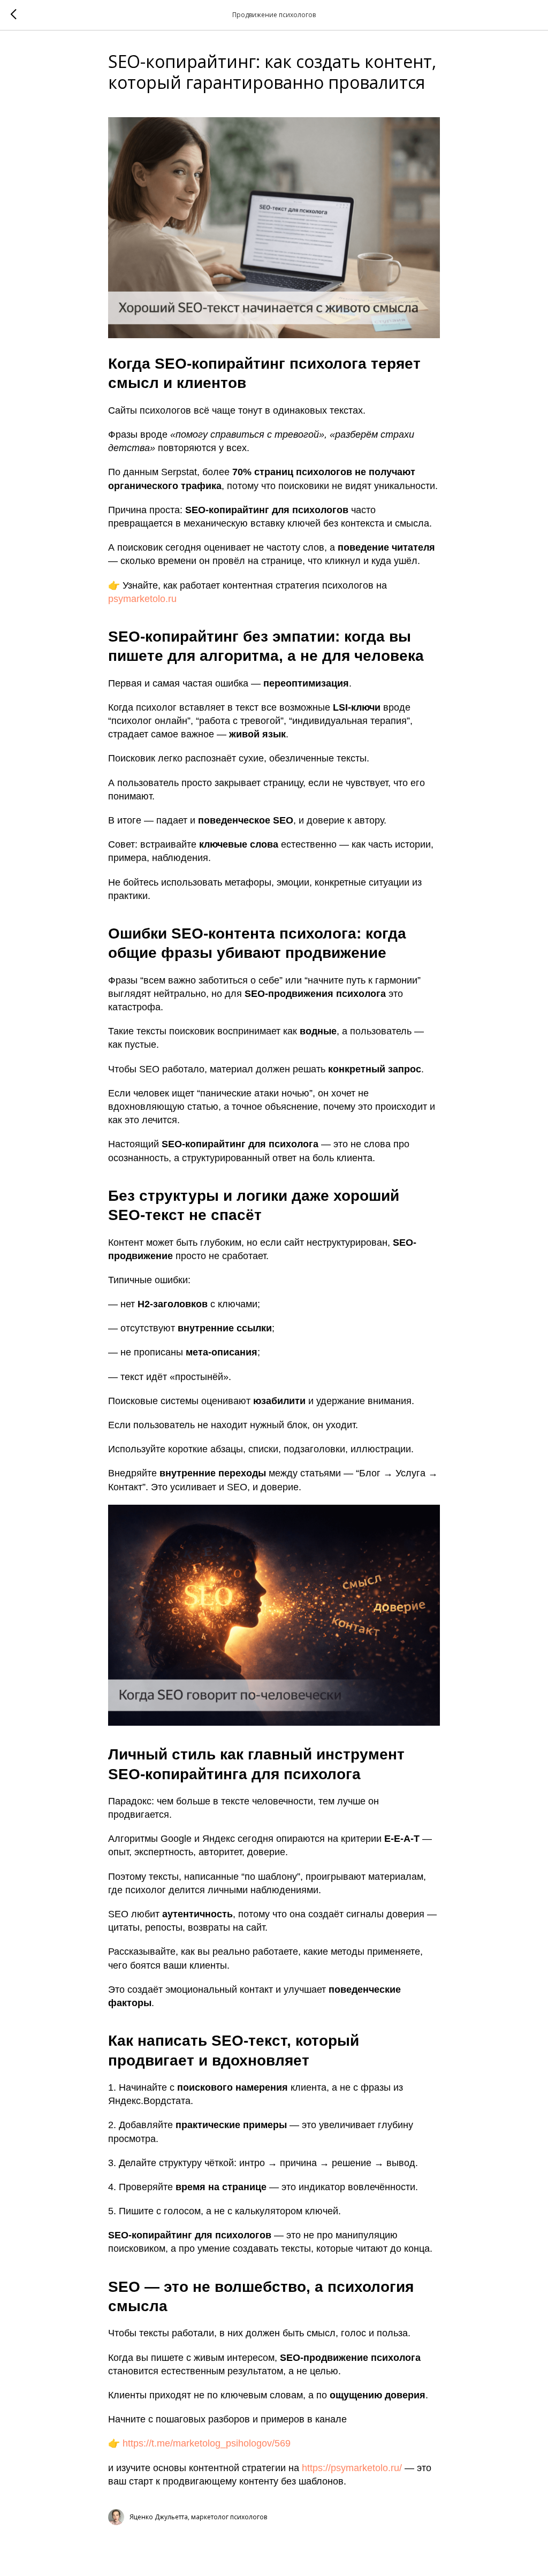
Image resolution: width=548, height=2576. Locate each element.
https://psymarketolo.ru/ (352, 2468)
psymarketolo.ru (142, 599)
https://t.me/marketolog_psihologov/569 (207, 2443)
